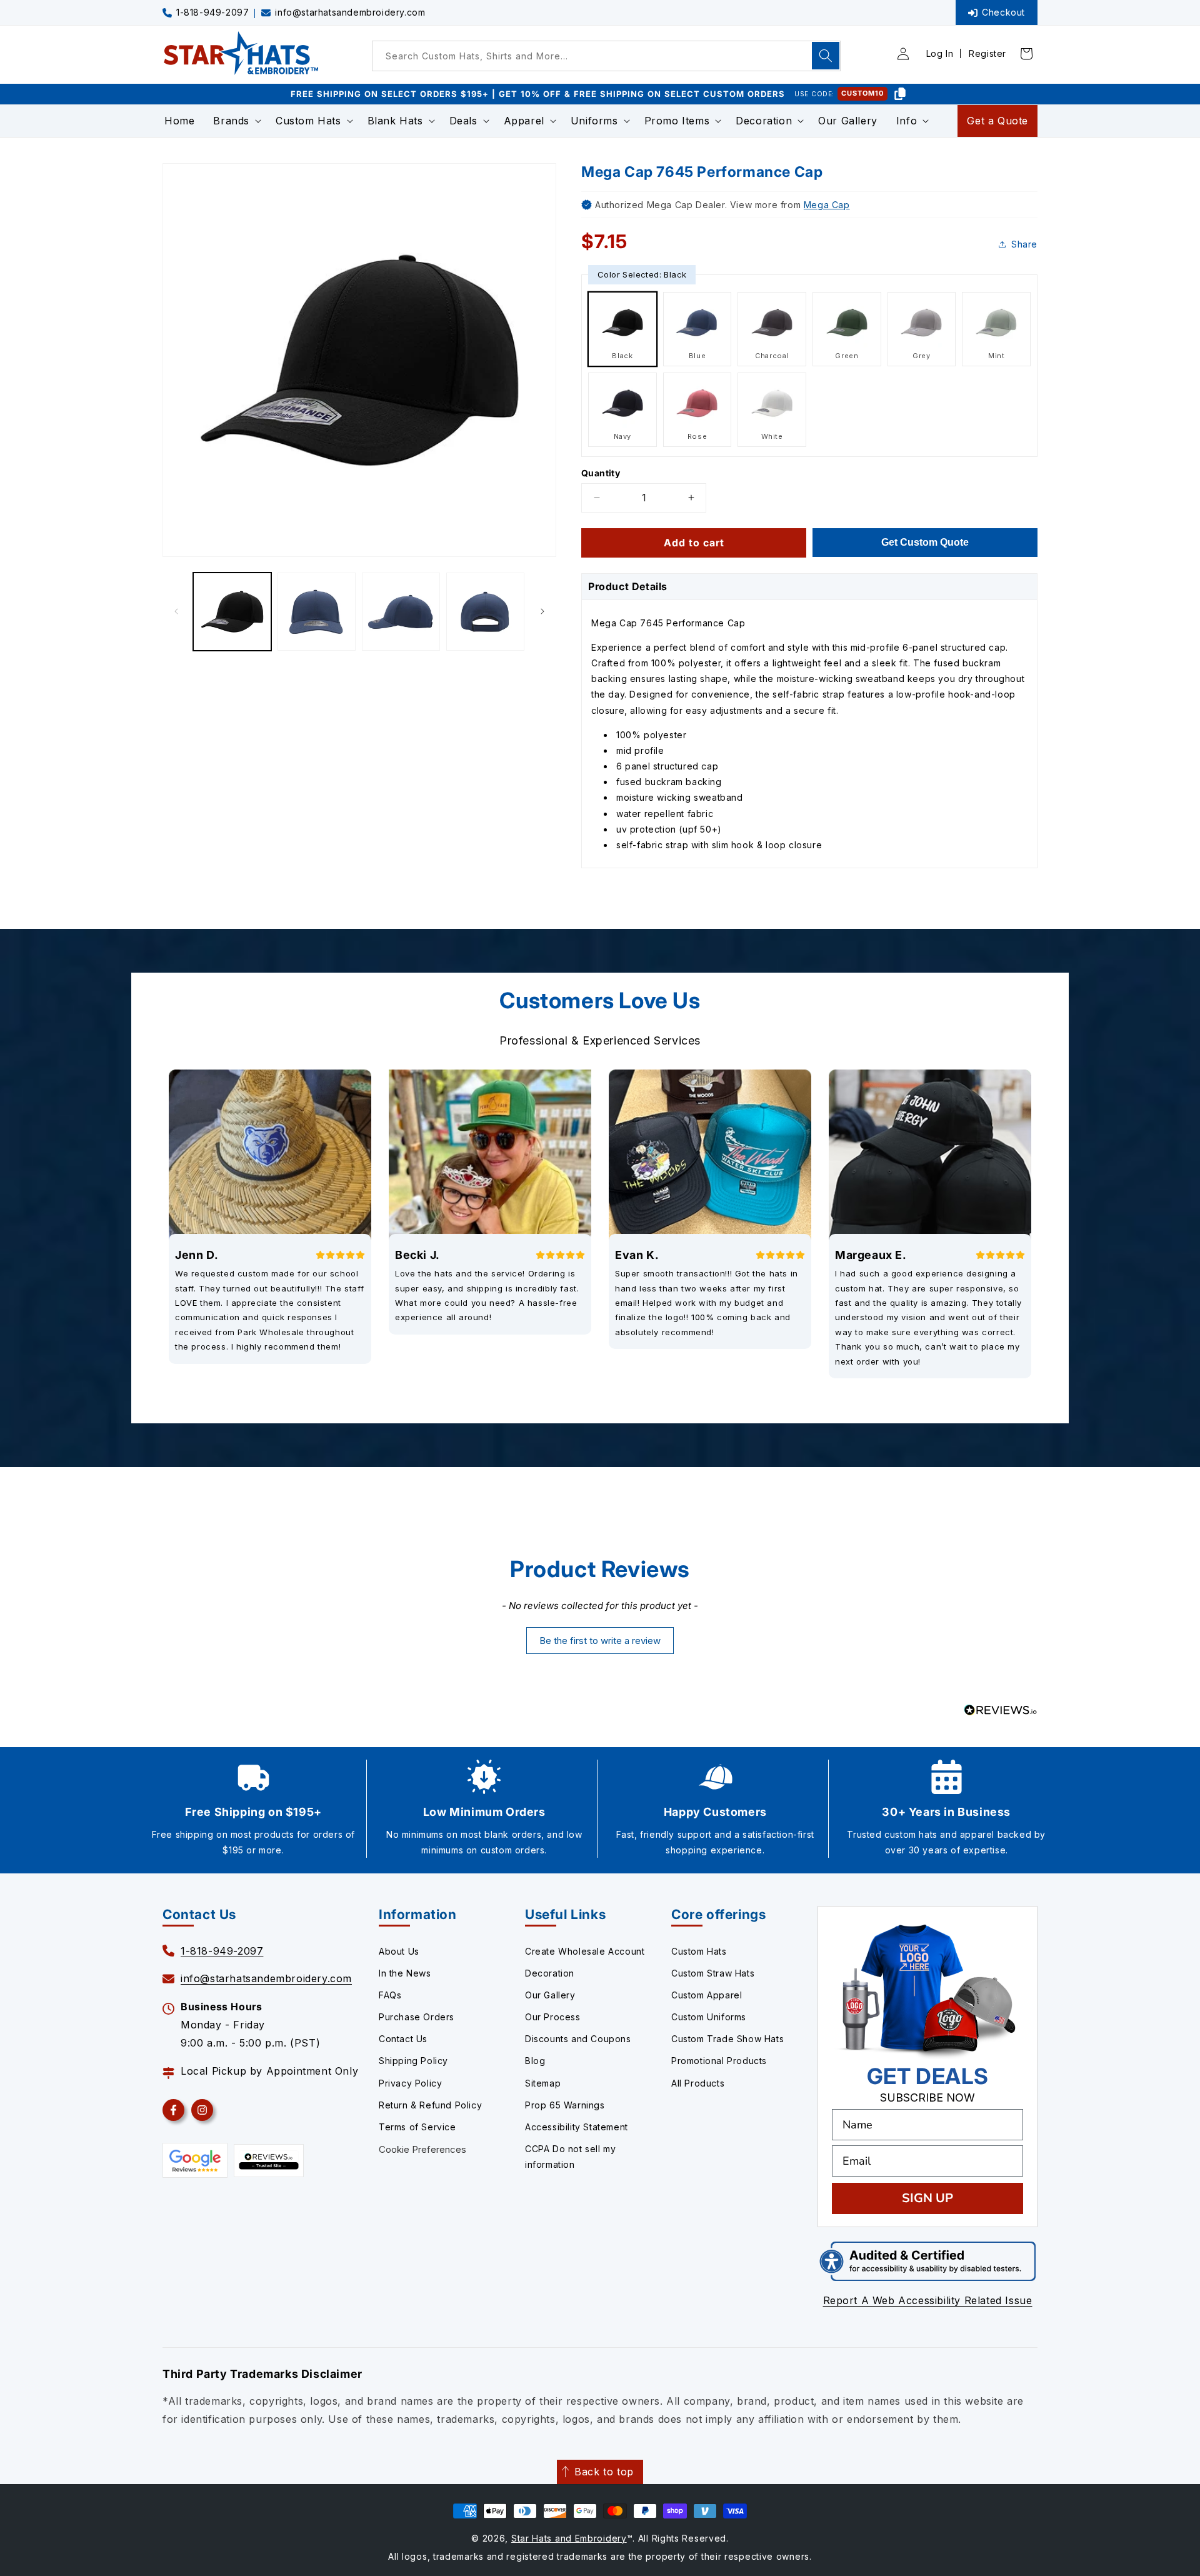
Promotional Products (719, 2061)
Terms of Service (417, 2127)
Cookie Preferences (422, 2149)
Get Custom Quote (925, 542)
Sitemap (543, 2083)
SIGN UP (927, 2198)
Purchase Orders (417, 2017)
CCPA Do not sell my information (570, 2157)
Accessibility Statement (577, 2127)
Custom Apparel (707, 1995)
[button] (235, 121)
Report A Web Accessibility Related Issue (928, 2300)
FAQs (390, 1995)
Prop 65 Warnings (565, 2105)
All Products (698, 2083)
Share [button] (1024, 244)
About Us (399, 1951)
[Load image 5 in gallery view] (485, 612)
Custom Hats (699, 1951)
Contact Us (403, 2039)
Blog (535, 2061)
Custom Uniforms (709, 2017)
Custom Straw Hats (713, 1973)
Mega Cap (827, 205)
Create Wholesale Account (585, 1951)
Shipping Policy (413, 2061)
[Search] (826, 56)
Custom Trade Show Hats (727, 2039)
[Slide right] (542, 611)
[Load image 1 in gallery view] (232, 612)
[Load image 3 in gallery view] (317, 612)
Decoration (550, 1973)
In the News (405, 1973)
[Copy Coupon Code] (900, 94)
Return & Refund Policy (430, 2105)
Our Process (553, 2017)
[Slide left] (176, 611)
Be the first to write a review (600, 1641)
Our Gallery (550, 1995)
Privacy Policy (410, 2083)
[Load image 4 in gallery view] (401, 612)
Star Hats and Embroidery (569, 2538)
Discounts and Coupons (578, 2039)
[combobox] (606, 56)
